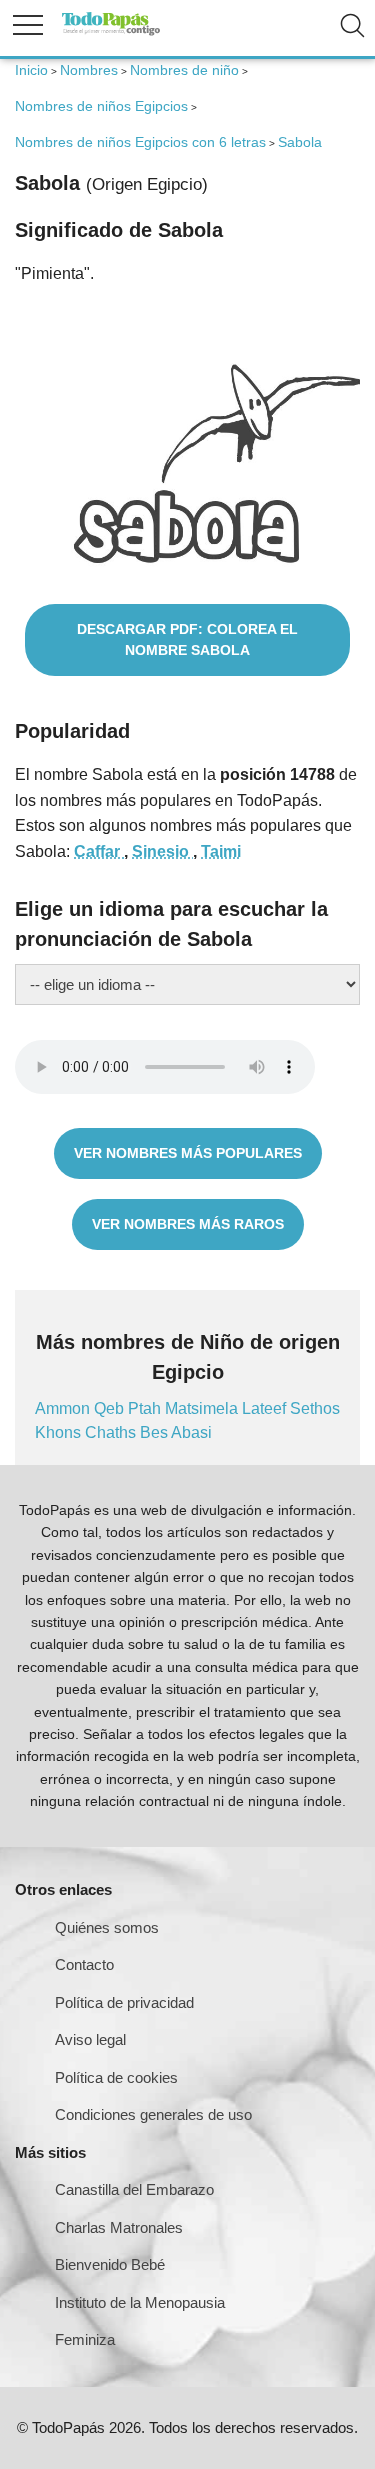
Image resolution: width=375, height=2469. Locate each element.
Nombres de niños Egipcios (101, 106)
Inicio (31, 70)
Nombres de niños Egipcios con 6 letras (140, 142)
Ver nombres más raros (188, 1224)
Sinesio (162, 851)
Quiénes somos (107, 1927)
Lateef (266, 1408)
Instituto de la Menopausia (140, 2302)
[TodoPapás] (111, 32)
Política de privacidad (124, 2002)
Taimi (221, 851)
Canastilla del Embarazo (134, 2189)
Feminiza (85, 2339)
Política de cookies (116, 2077)
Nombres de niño (184, 70)
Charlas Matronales (119, 2227)
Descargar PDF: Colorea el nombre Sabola (187, 639)
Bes (155, 1432)
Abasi (191, 1432)
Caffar (99, 851)
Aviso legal (90, 2039)
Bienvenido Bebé (110, 2264)
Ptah (146, 1408)
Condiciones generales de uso (153, 2114)
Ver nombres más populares (188, 1153)
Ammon (64, 1408)
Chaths (112, 1432)
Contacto (84, 1964)
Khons (60, 1432)
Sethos (315, 1408)
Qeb (111, 1408)
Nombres (89, 70)
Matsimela (203, 1408)
